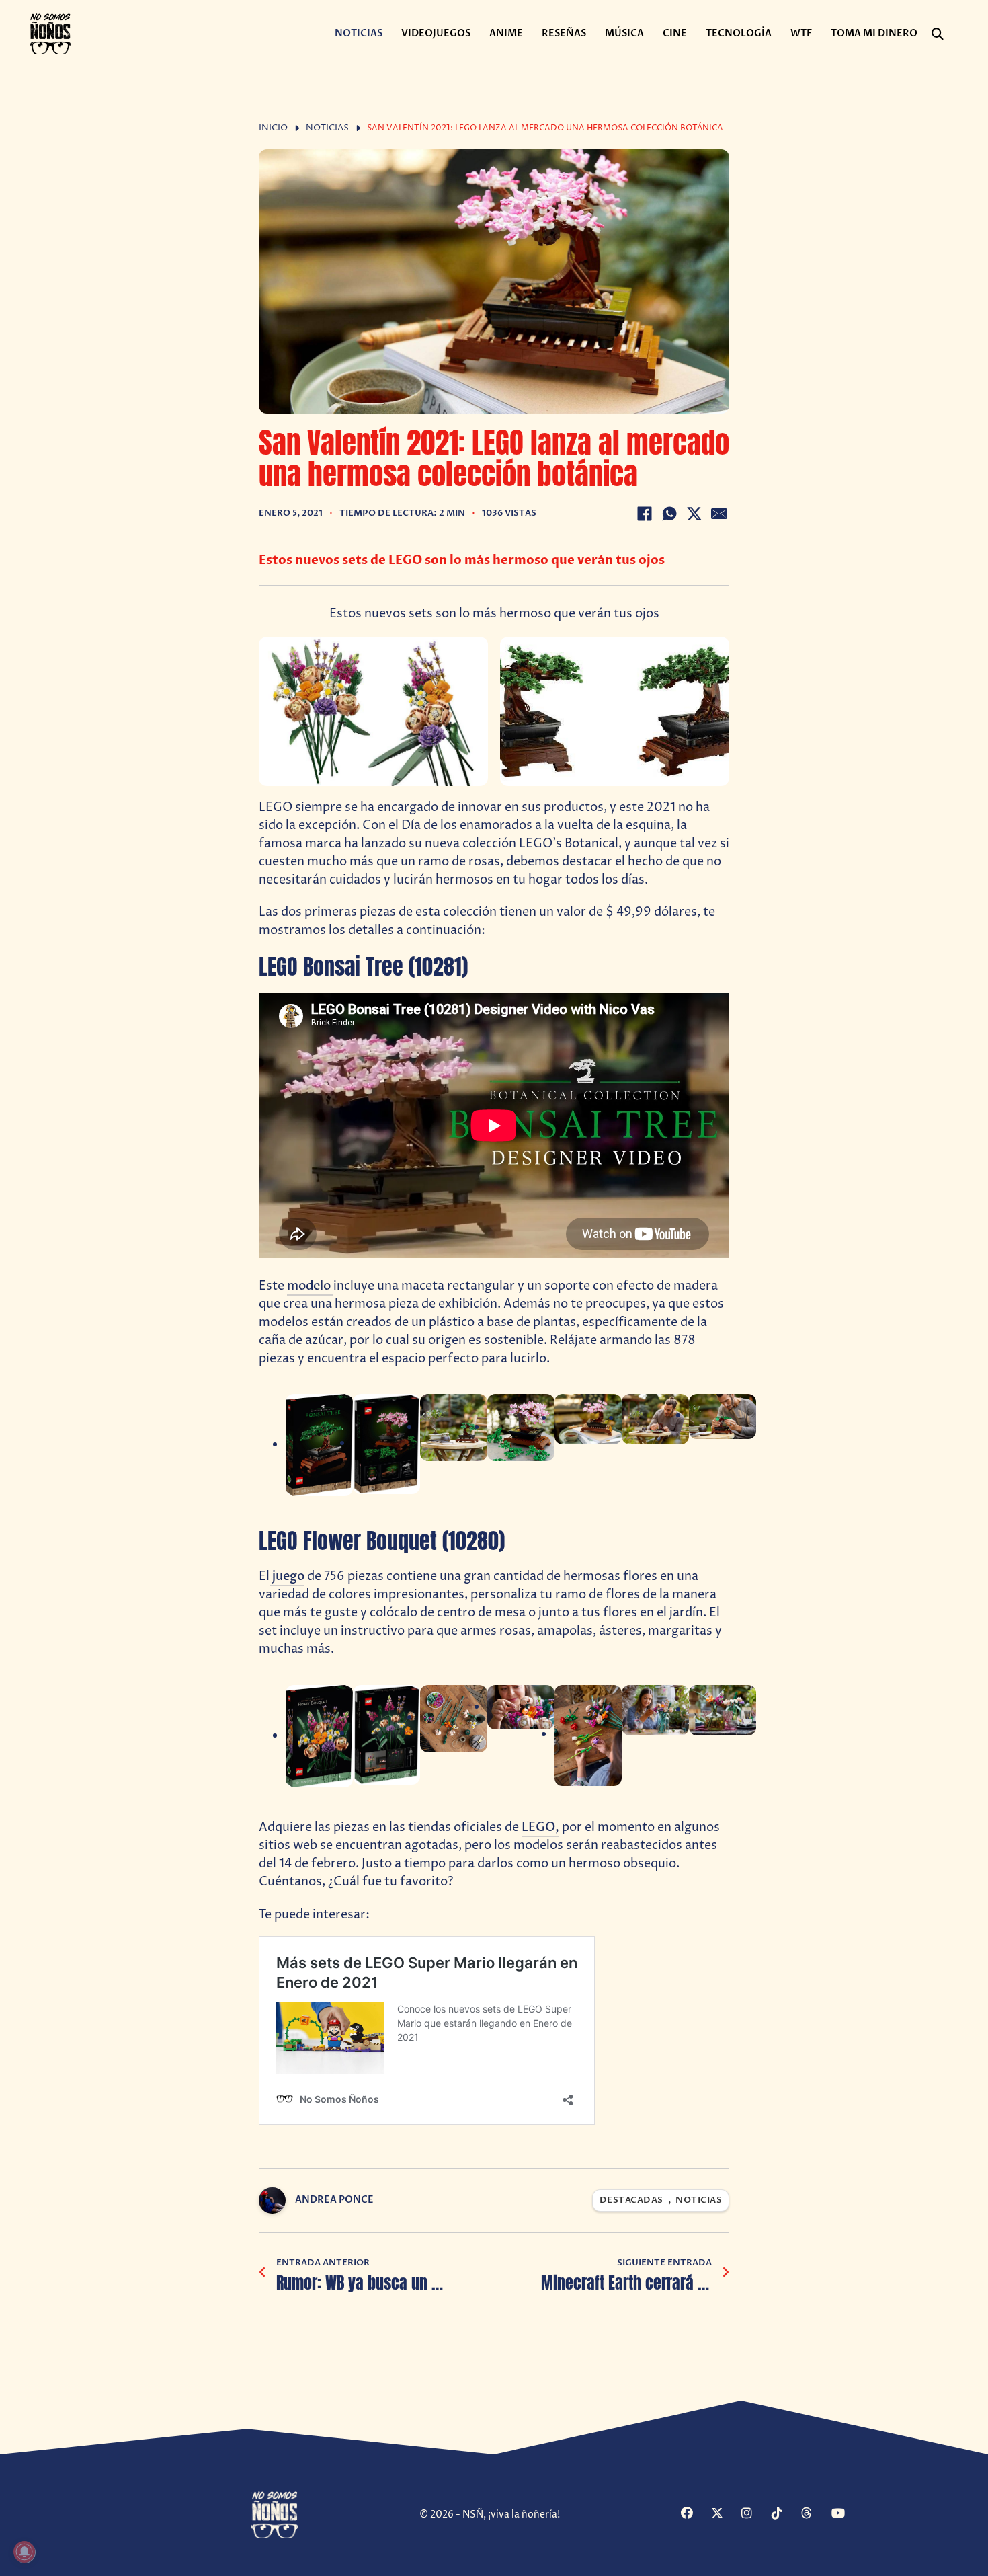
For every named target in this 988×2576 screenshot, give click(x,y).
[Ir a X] (725, 2514)
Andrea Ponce (334, 2200)
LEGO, (540, 1827)
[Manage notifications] (24, 2552)
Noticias (359, 33)
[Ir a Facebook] (694, 2514)
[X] (694, 514)
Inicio (273, 128)
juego (287, 1576)
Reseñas (564, 33)
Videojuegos (436, 33)
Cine (675, 33)
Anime (506, 33)
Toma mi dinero (874, 33)
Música (624, 33)
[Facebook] (645, 514)
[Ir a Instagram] (755, 2514)
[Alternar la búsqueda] (938, 34)
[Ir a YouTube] (845, 2514)
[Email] (719, 514)
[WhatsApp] (669, 514)
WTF (801, 33)
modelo (310, 1286)
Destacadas (631, 2200)
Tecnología (739, 33)
